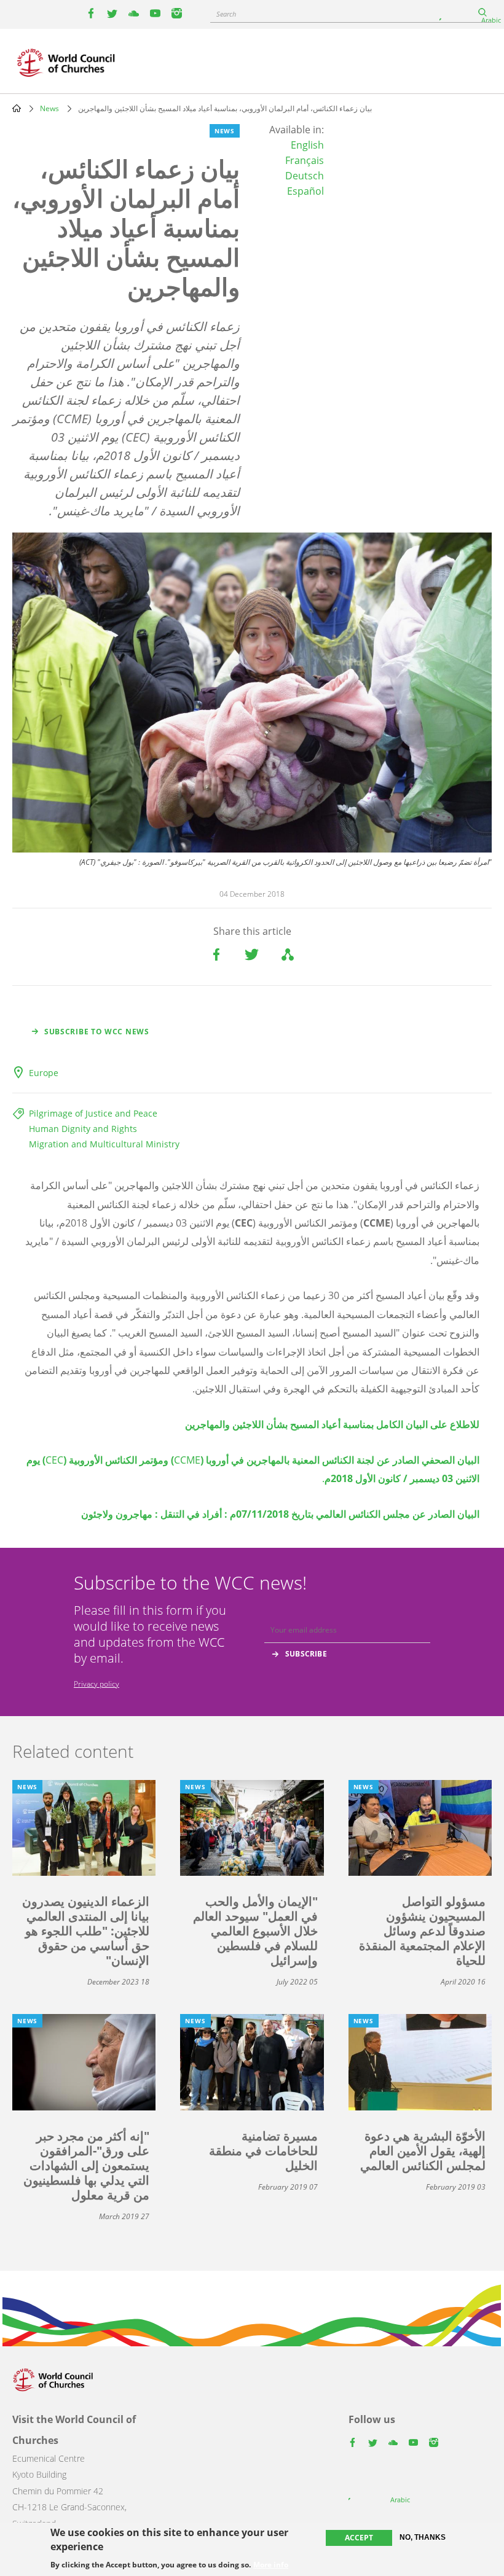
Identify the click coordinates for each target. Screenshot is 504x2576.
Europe (44, 1073)
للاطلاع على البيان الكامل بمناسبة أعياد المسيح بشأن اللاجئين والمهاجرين (332, 1424)
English (307, 145)
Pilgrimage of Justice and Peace (93, 1113)
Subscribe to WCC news (97, 1032)
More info (271, 2565)
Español (305, 191)
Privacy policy (96, 1684)
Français (305, 160)
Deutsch (305, 176)
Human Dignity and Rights (83, 1129)
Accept (359, 2538)
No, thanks (423, 2537)
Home (17, 108)
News (49, 108)
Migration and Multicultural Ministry (104, 1144)
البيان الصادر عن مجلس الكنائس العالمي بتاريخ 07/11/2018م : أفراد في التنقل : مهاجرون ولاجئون (280, 1514)
